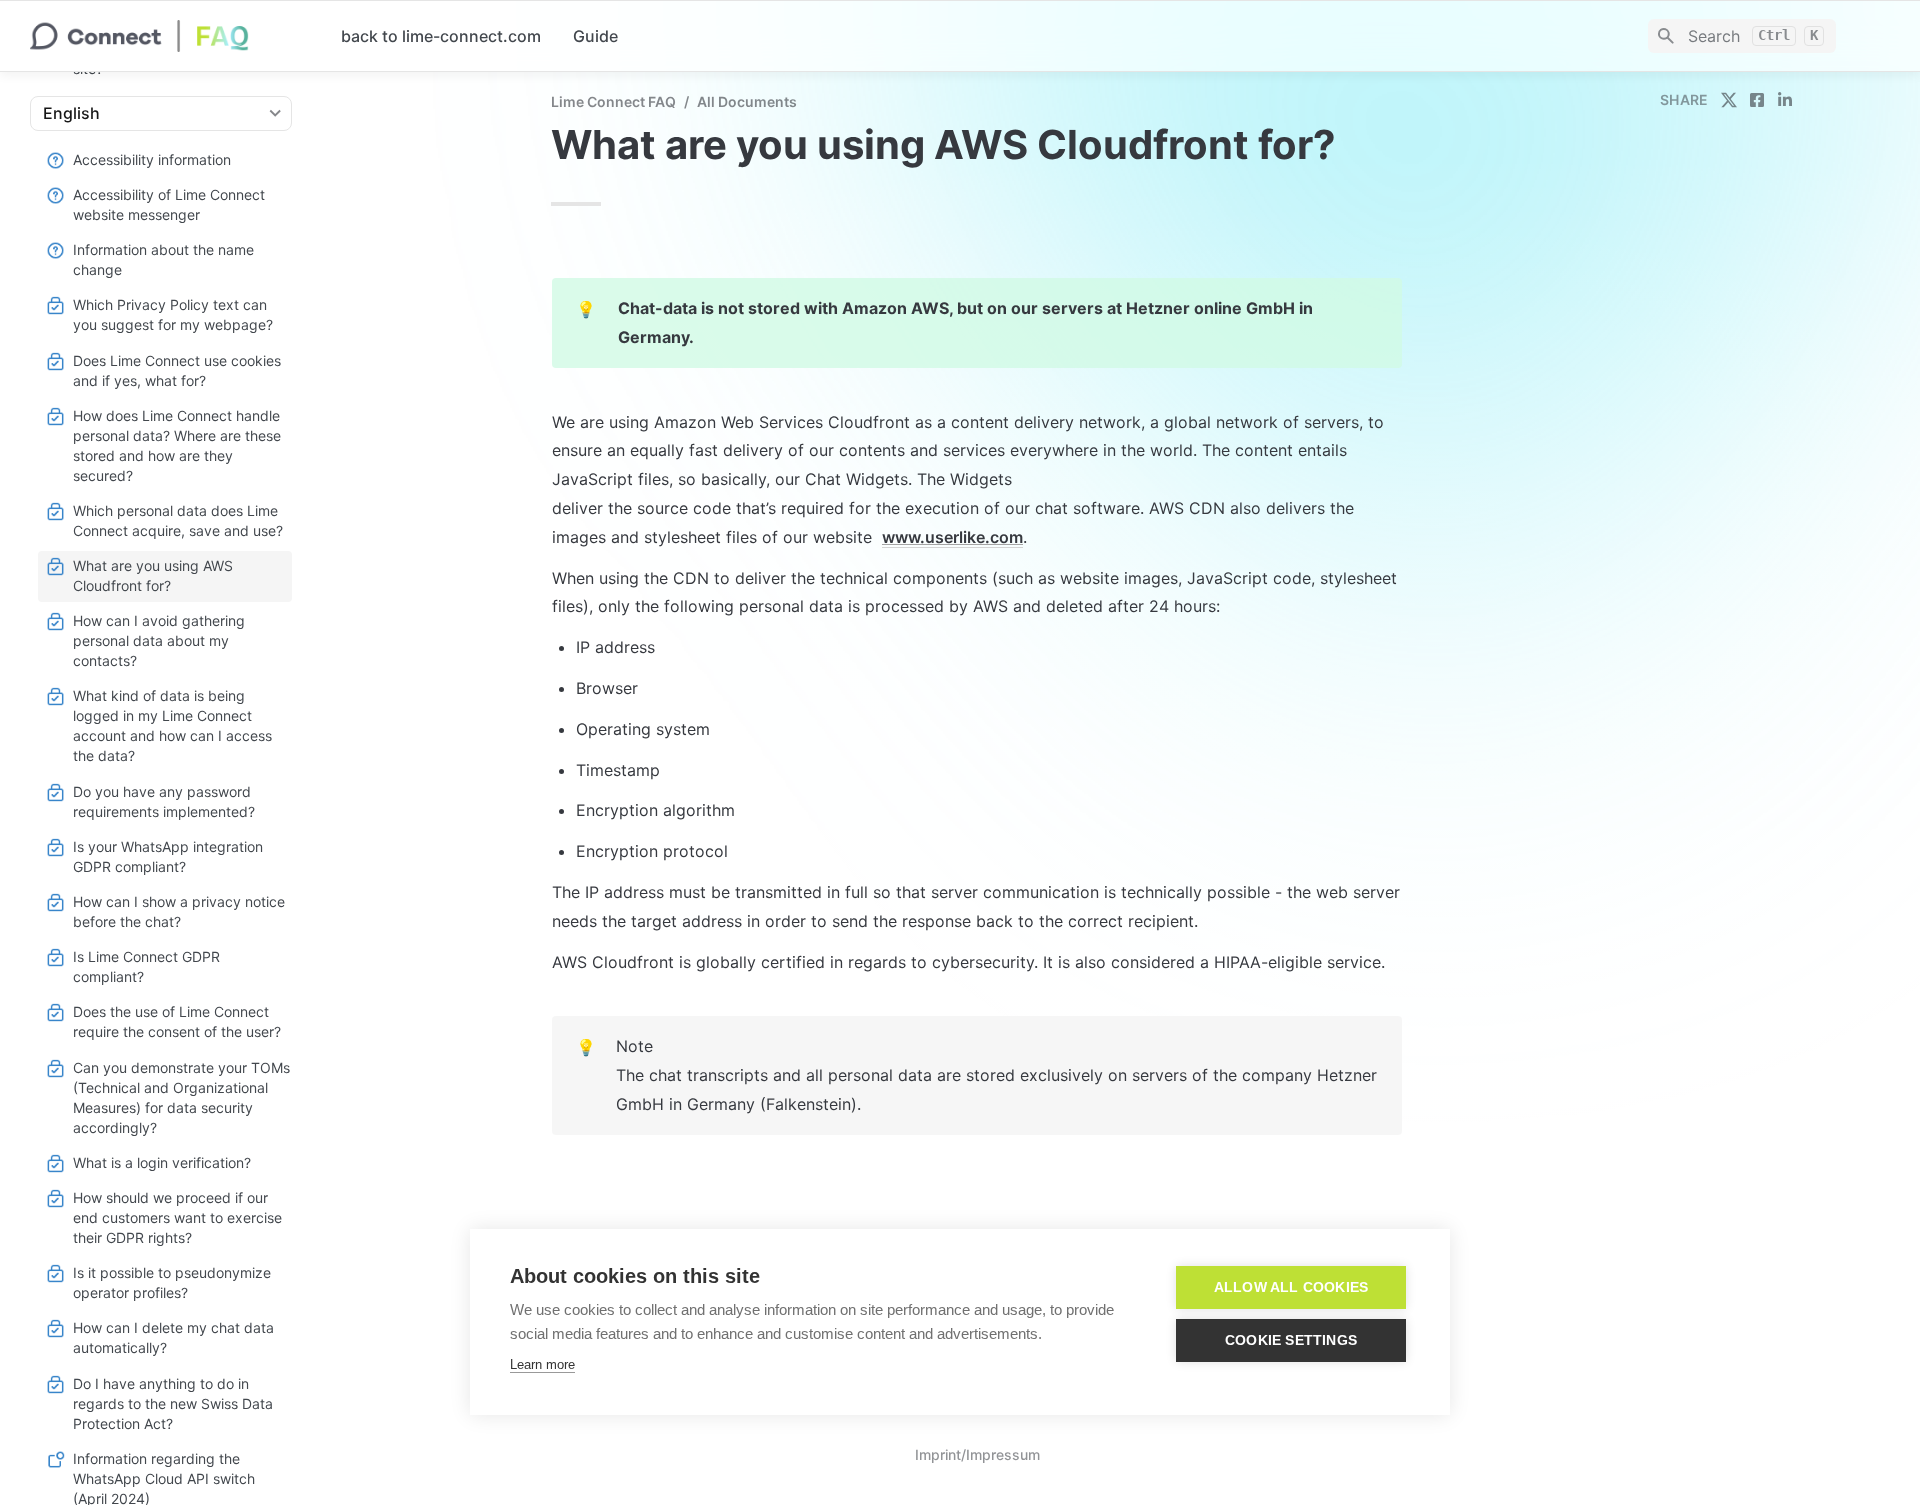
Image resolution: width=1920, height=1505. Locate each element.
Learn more (542, 1364)
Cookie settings (1291, 1340)
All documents (747, 101)
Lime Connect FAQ (613, 101)
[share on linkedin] (1785, 100)
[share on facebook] (1757, 100)
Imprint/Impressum (977, 1454)
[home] (169, 36)
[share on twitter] (1729, 100)
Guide (595, 36)
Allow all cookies (1291, 1287)
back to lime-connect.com (441, 36)
